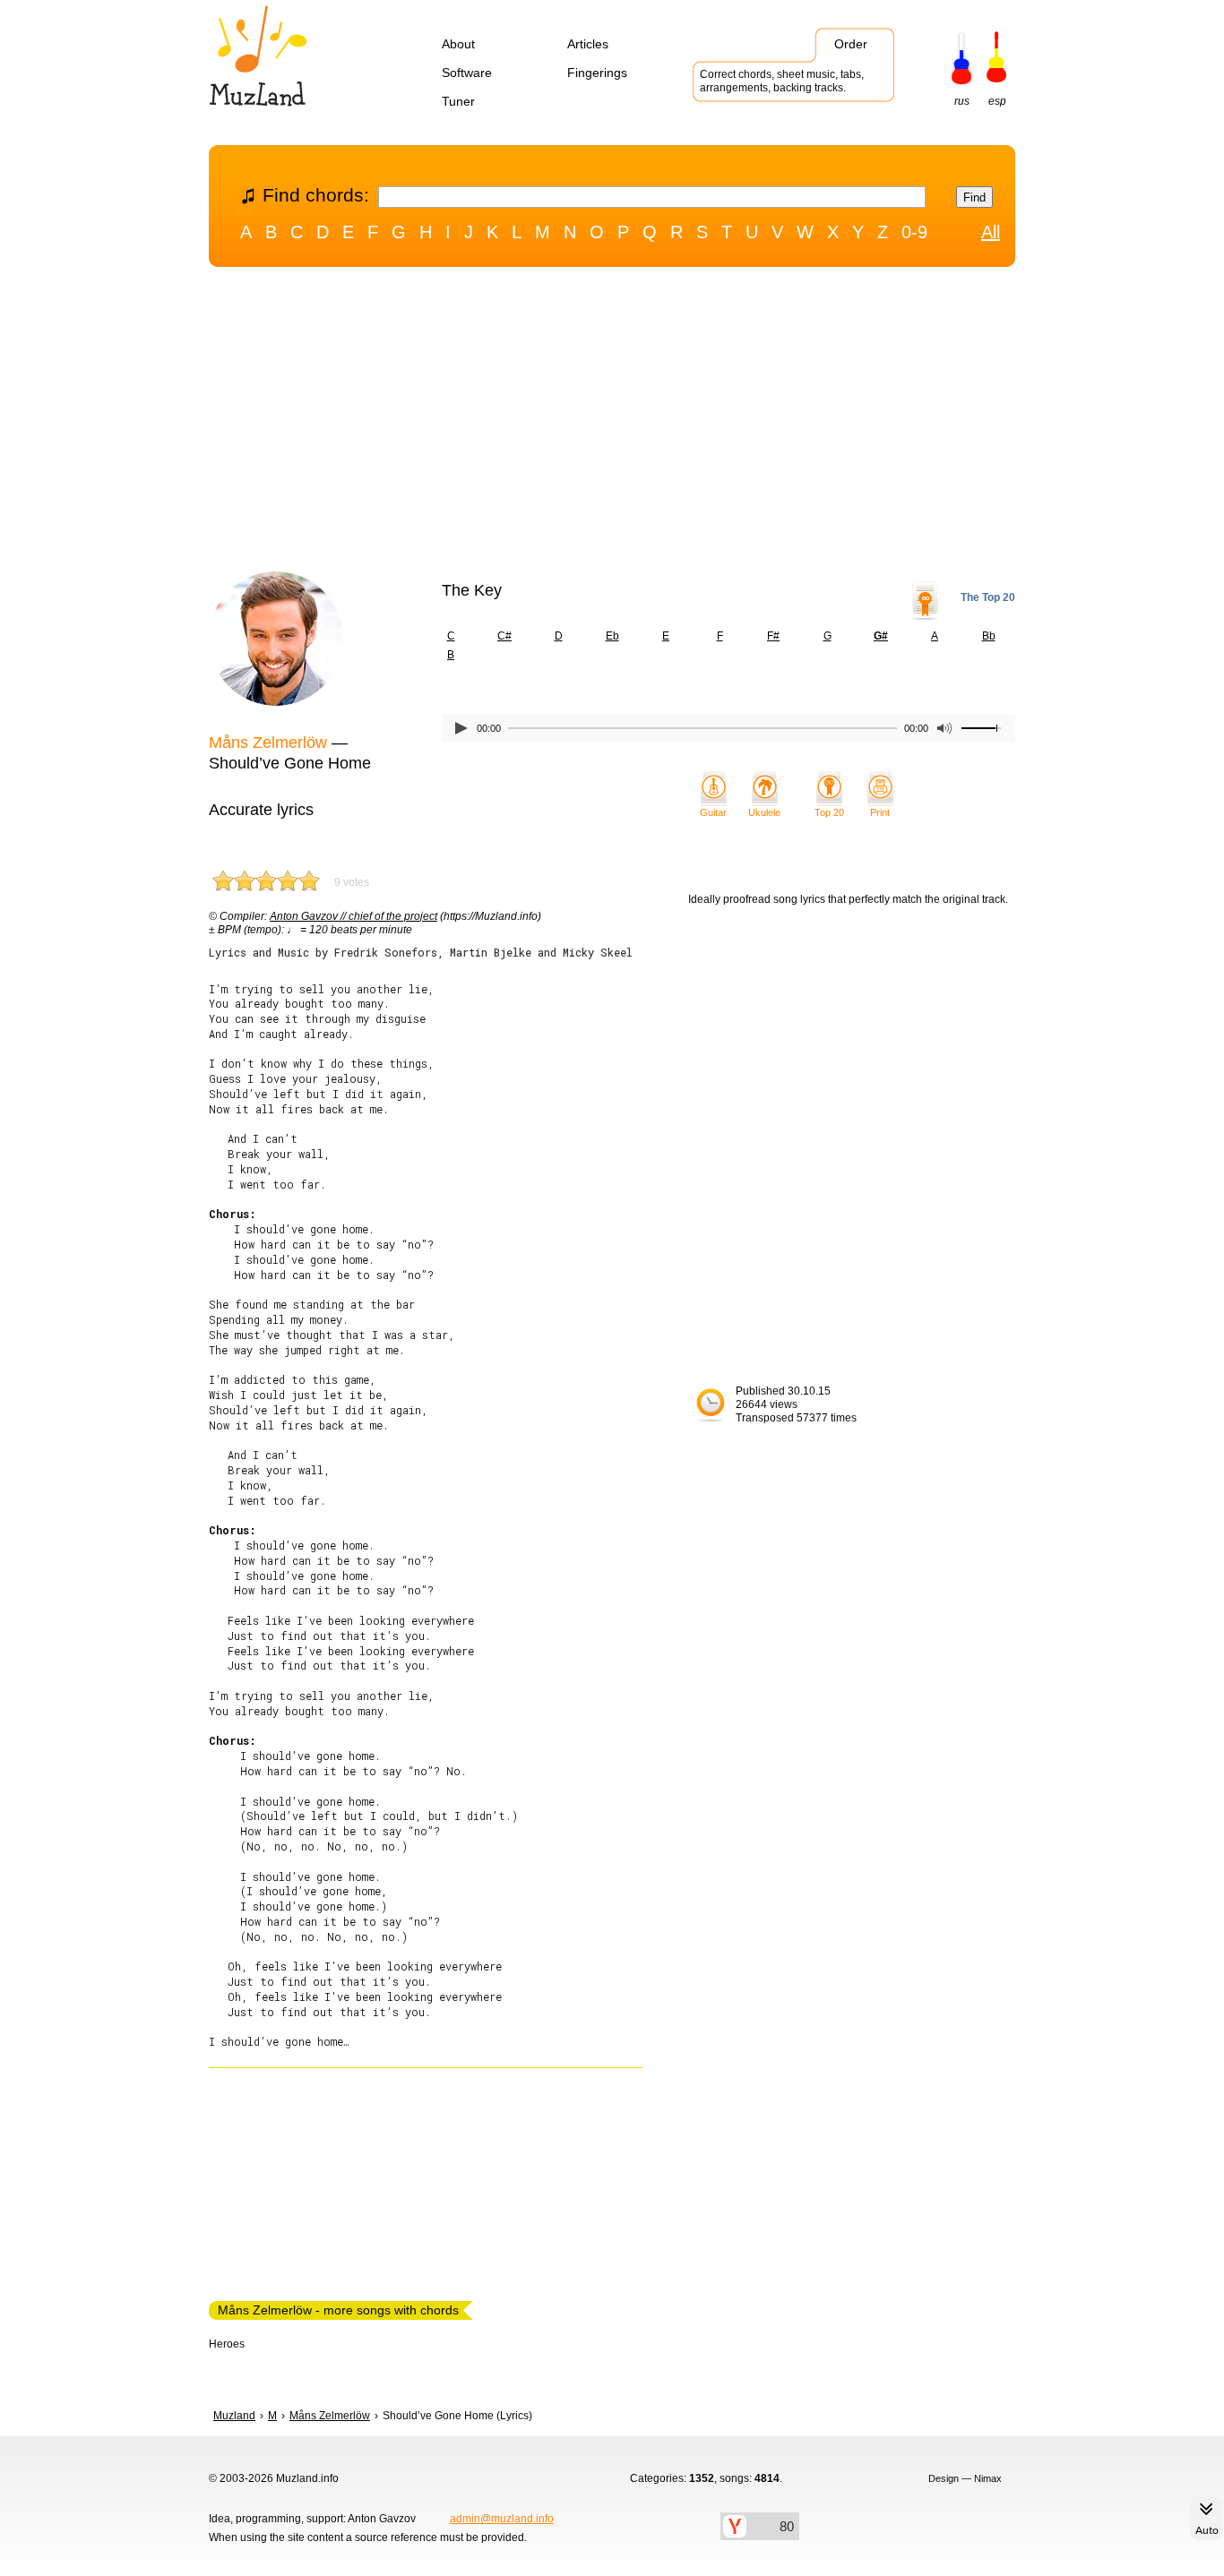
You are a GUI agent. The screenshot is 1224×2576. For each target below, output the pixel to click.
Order (851, 44)
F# (773, 636)
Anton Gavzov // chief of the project (353, 916)
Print (880, 812)
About (458, 44)
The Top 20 (988, 597)
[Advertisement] (612, 424)
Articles (588, 44)
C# (504, 636)
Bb (989, 636)
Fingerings (597, 73)
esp (997, 101)
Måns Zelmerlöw (268, 743)
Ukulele (764, 812)
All (991, 232)
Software (467, 73)
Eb (612, 636)
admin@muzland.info (502, 2519)
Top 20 (829, 812)
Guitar (713, 812)
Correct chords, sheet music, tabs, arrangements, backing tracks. (782, 81)
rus (962, 101)
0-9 (914, 232)
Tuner (458, 101)
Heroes (227, 2344)
